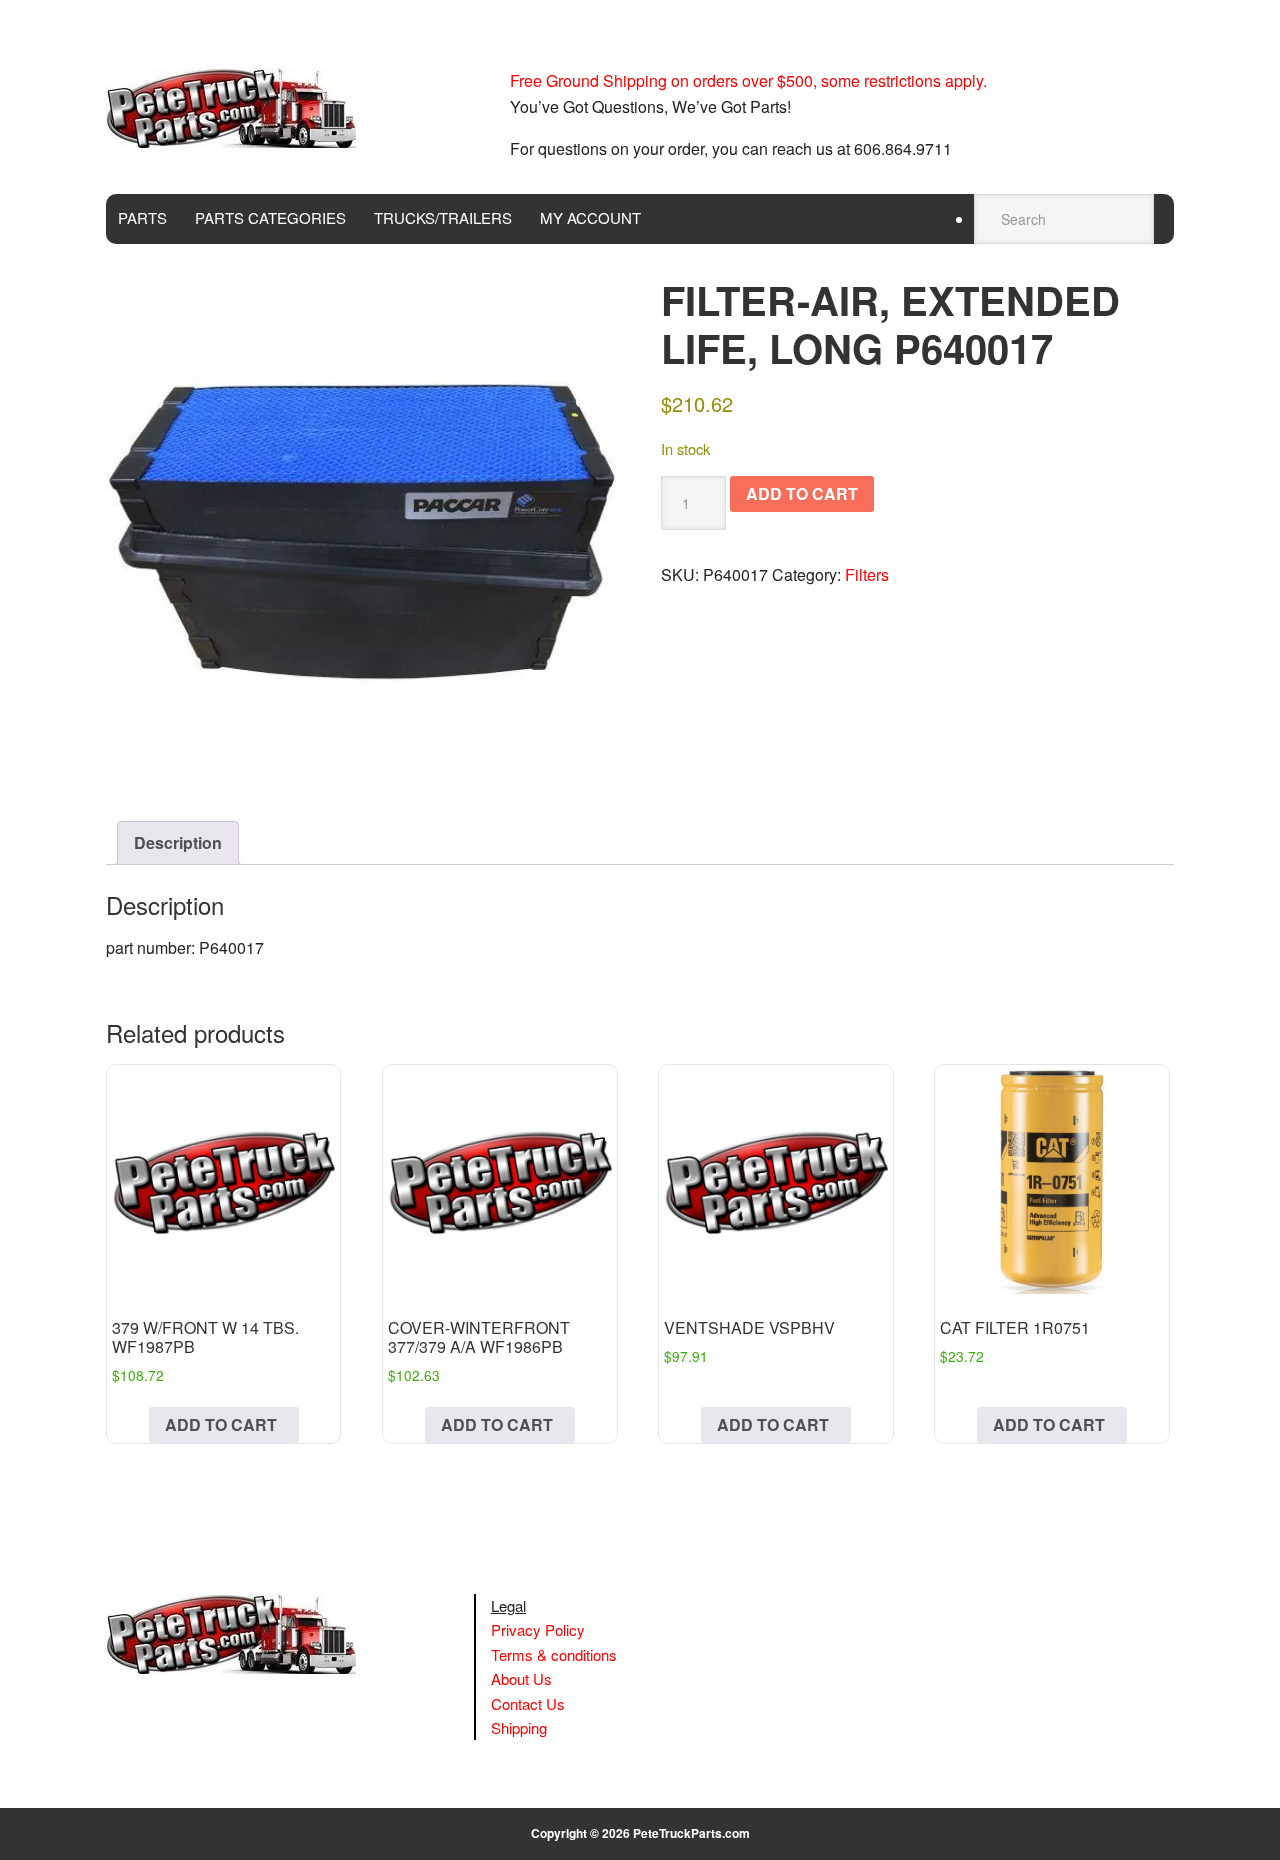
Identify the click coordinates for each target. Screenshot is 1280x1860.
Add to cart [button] (221, 1424)
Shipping (519, 1727)
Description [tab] (178, 842)
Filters (867, 574)
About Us (521, 1678)
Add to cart (802, 493)
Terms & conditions (554, 1654)
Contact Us (528, 1703)
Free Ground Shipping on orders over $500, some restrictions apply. (748, 80)
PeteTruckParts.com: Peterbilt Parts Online (241, 108)
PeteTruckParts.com (691, 1833)
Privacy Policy (538, 1629)
